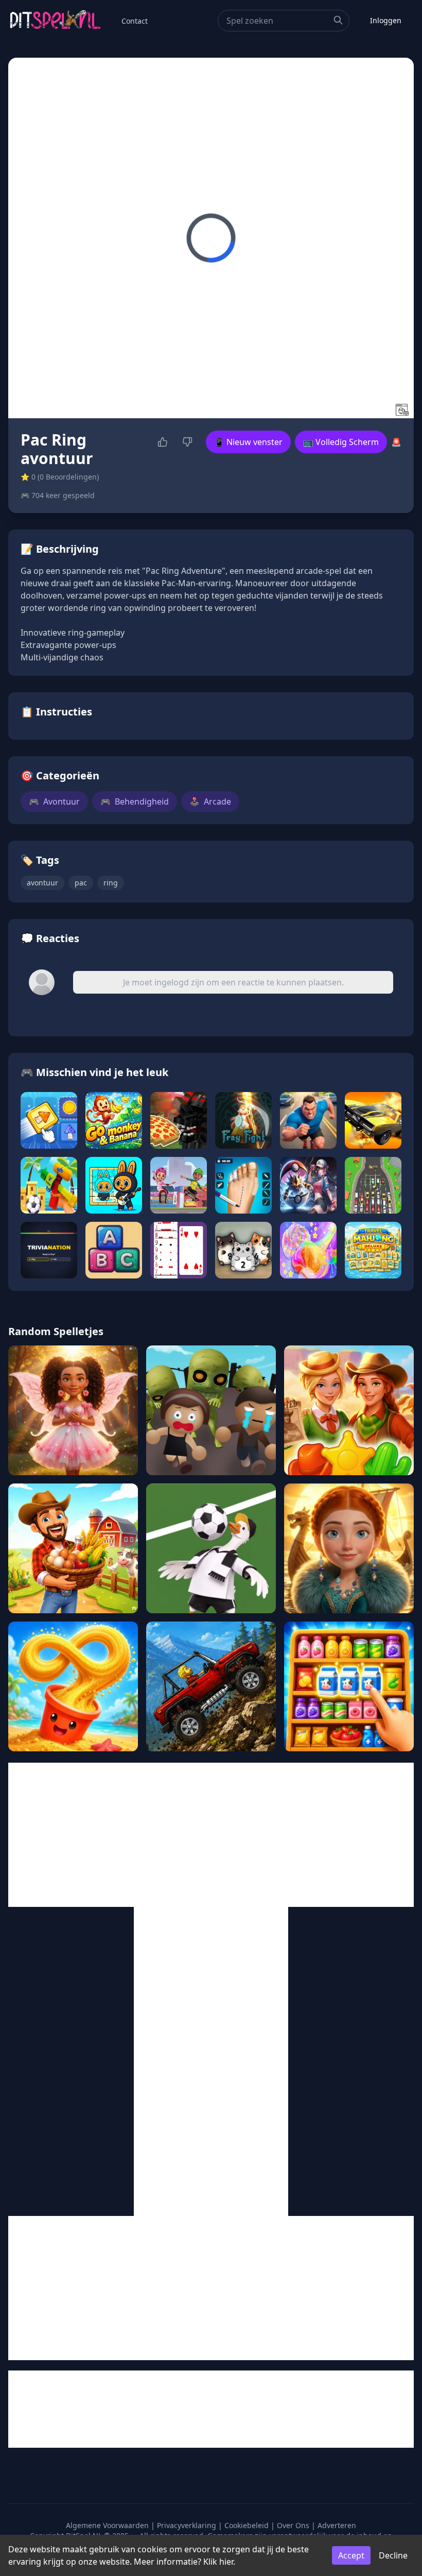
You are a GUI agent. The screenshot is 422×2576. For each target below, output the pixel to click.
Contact (135, 21)
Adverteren (337, 2525)
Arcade (210, 801)
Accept (351, 2555)
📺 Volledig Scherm (341, 442)
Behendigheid (135, 801)
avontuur (42, 883)
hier (226, 2562)
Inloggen (386, 20)
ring (111, 883)
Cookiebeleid (247, 2525)
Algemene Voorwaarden (107, 2525)
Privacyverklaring (187, 2525)
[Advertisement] (211, 1835)
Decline (393, 2555)
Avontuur (54, 801)
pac (81, 883)
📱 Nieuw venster (248, 442)
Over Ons (293, 2525)
